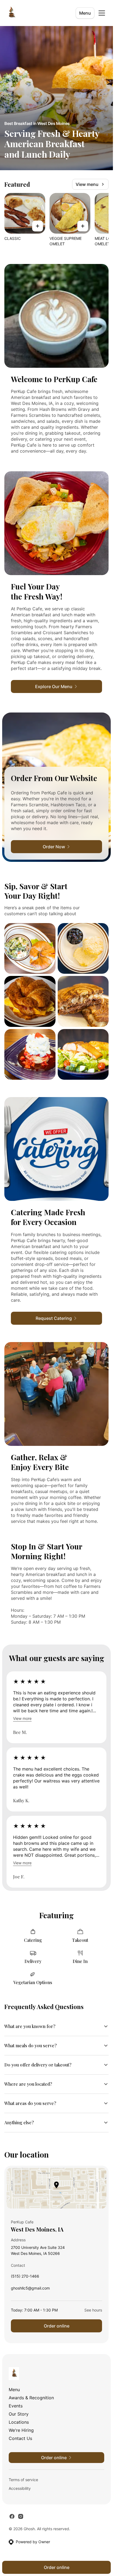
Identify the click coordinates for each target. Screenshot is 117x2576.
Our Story (19, 2414)
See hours (93, 2310)
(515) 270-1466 (25, 2277)
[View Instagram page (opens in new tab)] (21, 2516)
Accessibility (20, 2488)
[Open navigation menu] (102, 13)
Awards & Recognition (31, 2398)
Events (16, 2406)
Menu (85, 13)
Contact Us (20, 2438)
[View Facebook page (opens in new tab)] (12, 2516)
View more (22, 1718)
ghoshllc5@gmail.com (30, 2289)
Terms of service (23, 2480)
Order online (57, 2326)
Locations (19, 2422)
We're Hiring (21, 2430)
